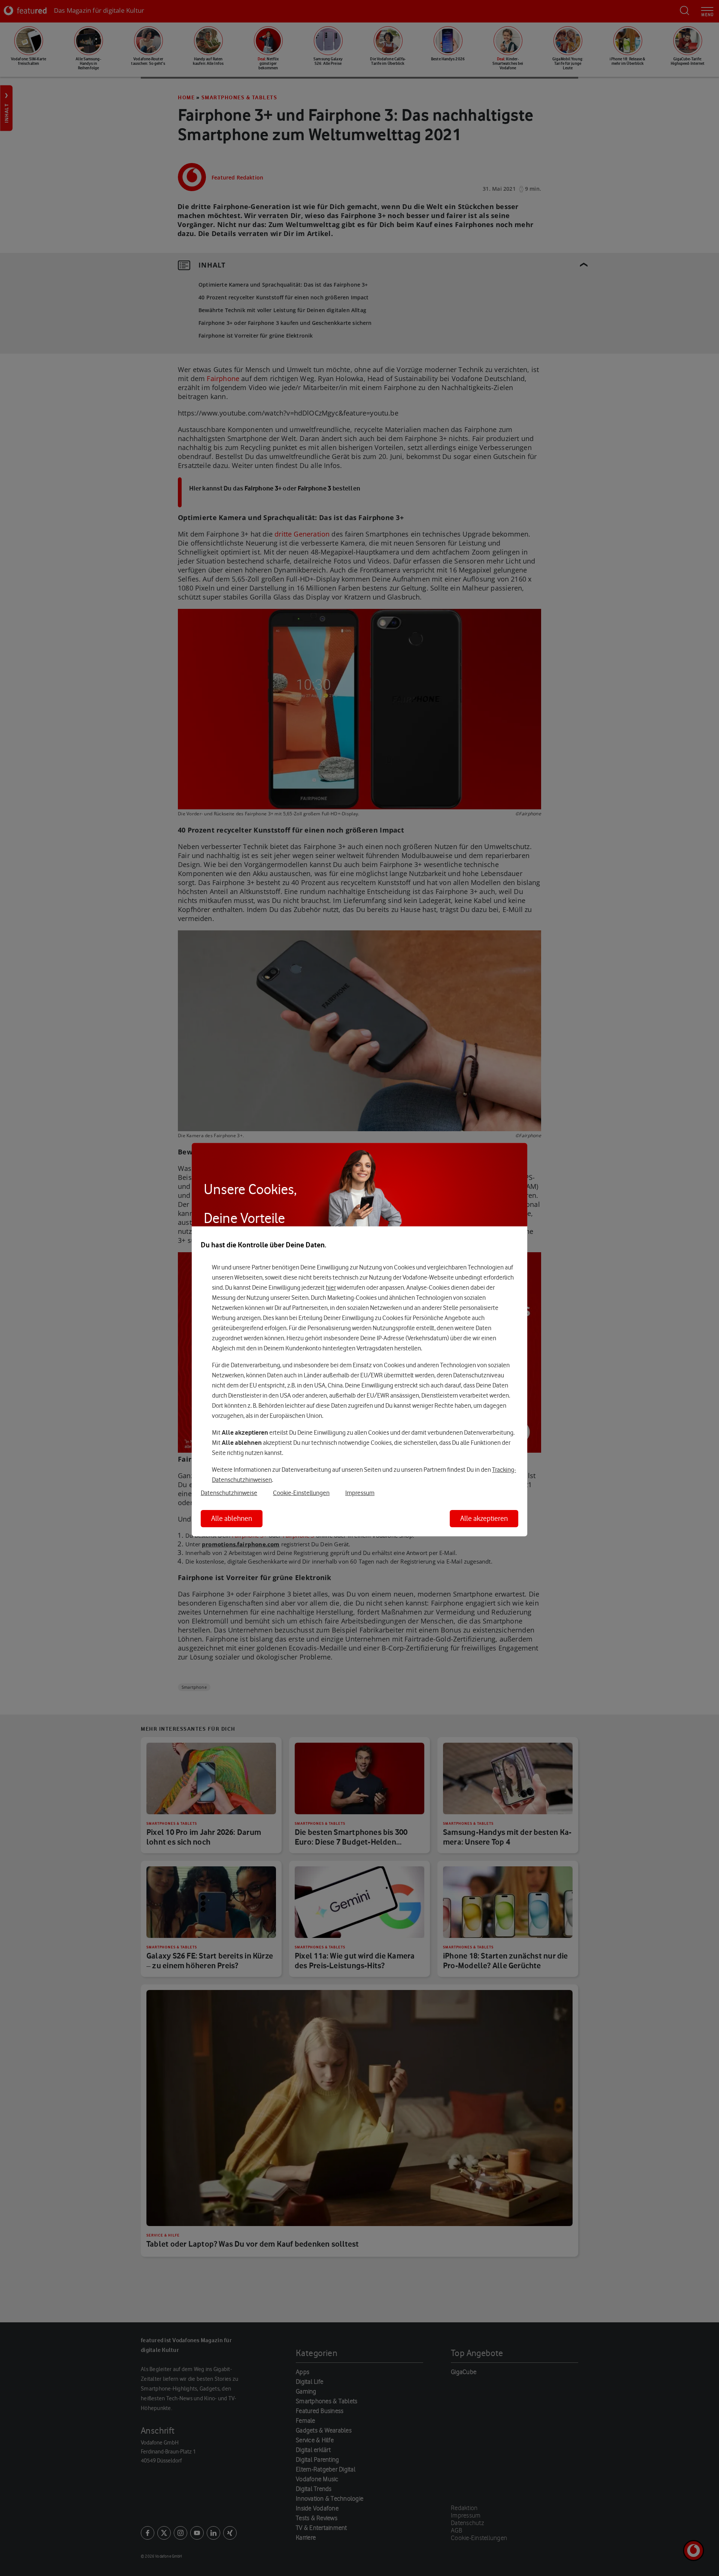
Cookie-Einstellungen (301, 1493)
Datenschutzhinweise (229, 1493)
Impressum (360, 1493)
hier (331, 1287)
